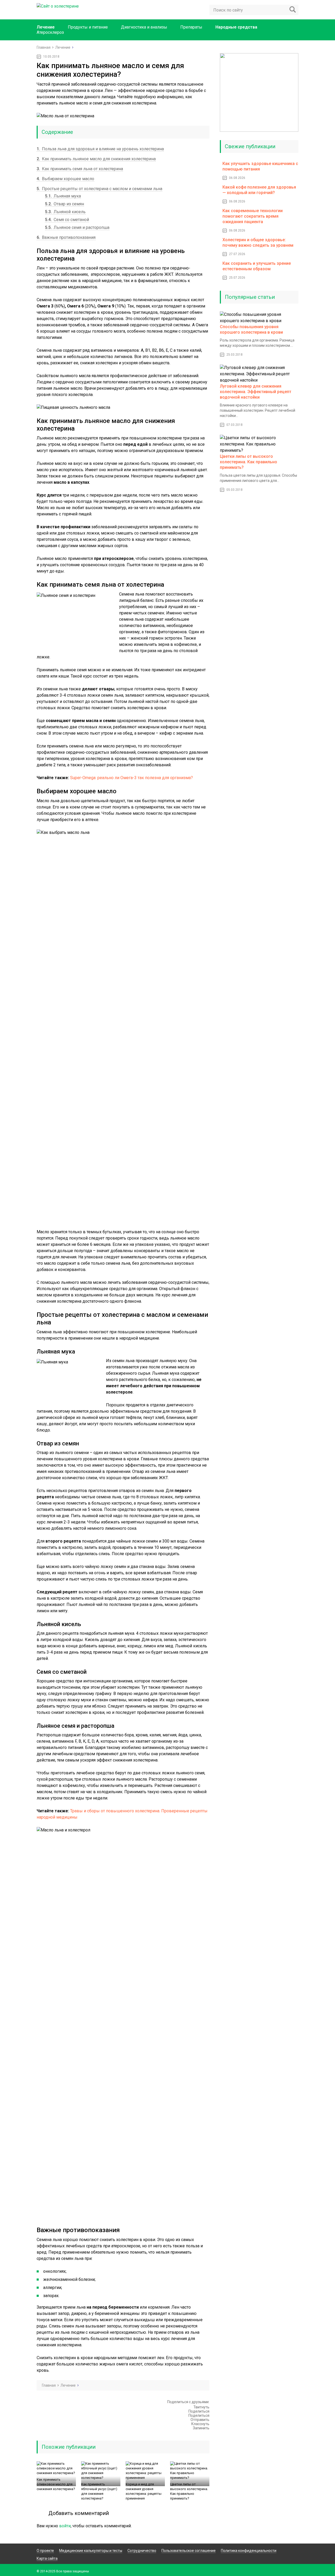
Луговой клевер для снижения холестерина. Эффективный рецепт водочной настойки (256, 392)
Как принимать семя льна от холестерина (80, 169)
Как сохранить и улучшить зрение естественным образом (257, 266)
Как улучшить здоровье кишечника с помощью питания (260, 166)
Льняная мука (63, 196)
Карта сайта (47, 2558)
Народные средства (236, 27)
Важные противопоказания (66, 237)
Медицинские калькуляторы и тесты (91, 2551)
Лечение (46, 27)
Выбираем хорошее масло (65, 179)
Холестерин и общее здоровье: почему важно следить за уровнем (258, 243)
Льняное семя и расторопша (77, 227)
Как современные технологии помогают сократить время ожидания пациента (253, 216)
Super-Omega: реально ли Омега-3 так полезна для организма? (132, 778)
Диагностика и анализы (144, 27)
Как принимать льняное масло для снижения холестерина (96, 159)
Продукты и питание (88, 27)
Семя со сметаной (67, 220)
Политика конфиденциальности (249, 2551)
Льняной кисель (65, 212)
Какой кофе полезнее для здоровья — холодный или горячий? (259, 190)
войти (65, 2526)
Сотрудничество (142, 2551)
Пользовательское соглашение (189, 2551)
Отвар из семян (65, 204)
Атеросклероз (50, 32)
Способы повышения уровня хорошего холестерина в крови (251, 329)
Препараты (191, 27)
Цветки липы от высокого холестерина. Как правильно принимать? (189, 2491)
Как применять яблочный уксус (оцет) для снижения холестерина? (99, 2491)
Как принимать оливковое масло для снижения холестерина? (56, 2484)
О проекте (45, 2551)
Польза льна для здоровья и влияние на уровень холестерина (100, 149)
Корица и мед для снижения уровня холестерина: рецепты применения (144, 2491)
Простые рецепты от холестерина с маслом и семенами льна (99, 189)
